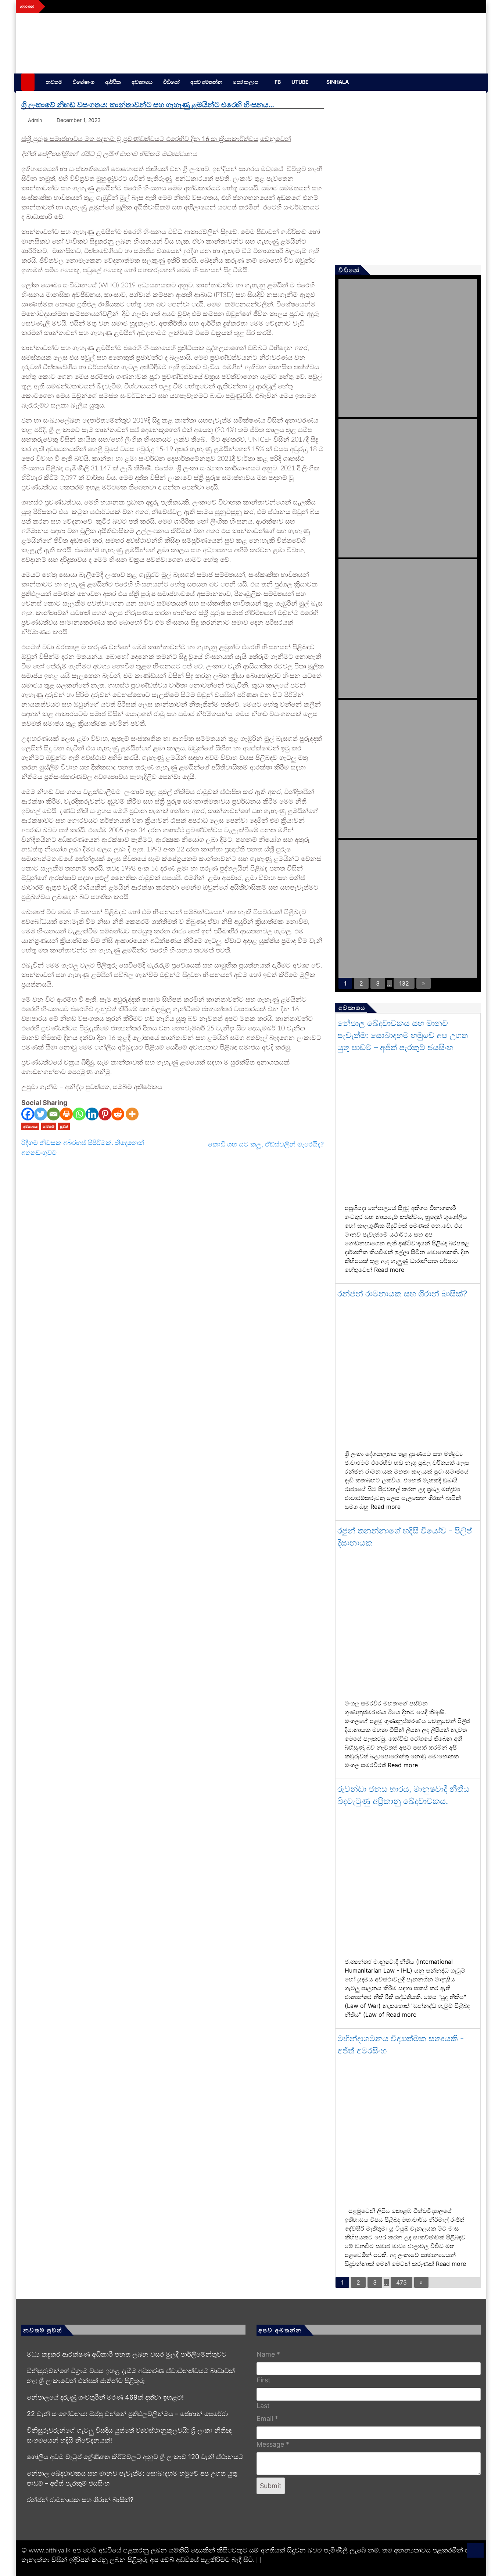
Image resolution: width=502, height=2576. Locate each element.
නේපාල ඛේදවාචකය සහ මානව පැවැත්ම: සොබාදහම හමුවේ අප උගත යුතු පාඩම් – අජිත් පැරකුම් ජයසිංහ (403, 1035)
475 (401, 2282)
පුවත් (64, 1126)
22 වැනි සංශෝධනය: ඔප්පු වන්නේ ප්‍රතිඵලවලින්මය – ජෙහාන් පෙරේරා (127, 2414)
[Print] (66, 1114)
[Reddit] (118, 1114)
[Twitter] (41, 1114)
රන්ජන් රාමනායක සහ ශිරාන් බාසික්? (402, 1294)
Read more (389, 1270)
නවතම (54, 82)
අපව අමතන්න (206, 82)
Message (273, 2444)
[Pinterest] (105, 1114)
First (263, 2380)
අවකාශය (142, 82)
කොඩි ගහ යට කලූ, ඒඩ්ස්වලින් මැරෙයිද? (266, 1144)
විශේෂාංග (84, 82)
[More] (132, 1114)
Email (267, 2419)
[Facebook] (28, 1114)
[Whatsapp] (79, 1114)
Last (263, 2406)
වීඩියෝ (171, 82)
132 (404, 983)
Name (268, 2354)
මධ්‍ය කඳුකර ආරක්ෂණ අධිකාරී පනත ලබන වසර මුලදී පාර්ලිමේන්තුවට (127, 2354)
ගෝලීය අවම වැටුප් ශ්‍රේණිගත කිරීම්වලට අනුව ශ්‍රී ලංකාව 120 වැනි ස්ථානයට (135, 2457)
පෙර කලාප (245, 82)
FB (278, 82)
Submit (271, 2486)
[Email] (53, 1114)
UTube (300, 82)
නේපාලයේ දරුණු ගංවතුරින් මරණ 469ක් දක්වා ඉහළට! (105, 2397)
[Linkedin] (92, 1114)
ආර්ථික (113, 82)
